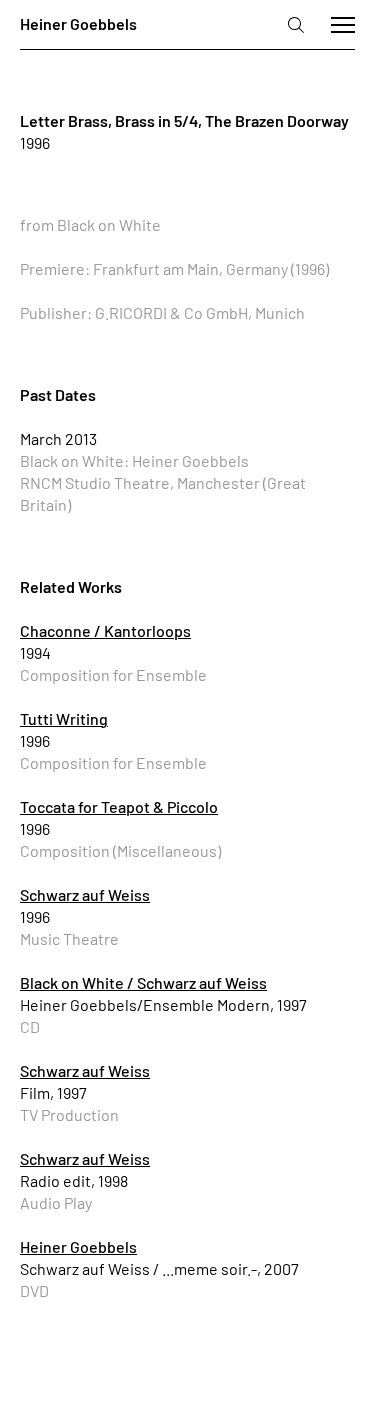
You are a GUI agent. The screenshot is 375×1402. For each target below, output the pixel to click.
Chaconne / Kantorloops (105, 630)
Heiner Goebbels (78, 1246)
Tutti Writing (64, 718)
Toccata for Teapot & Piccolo (119, 806)
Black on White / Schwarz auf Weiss (143, 982)
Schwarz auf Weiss (85, 894)
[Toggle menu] (343, 25)
